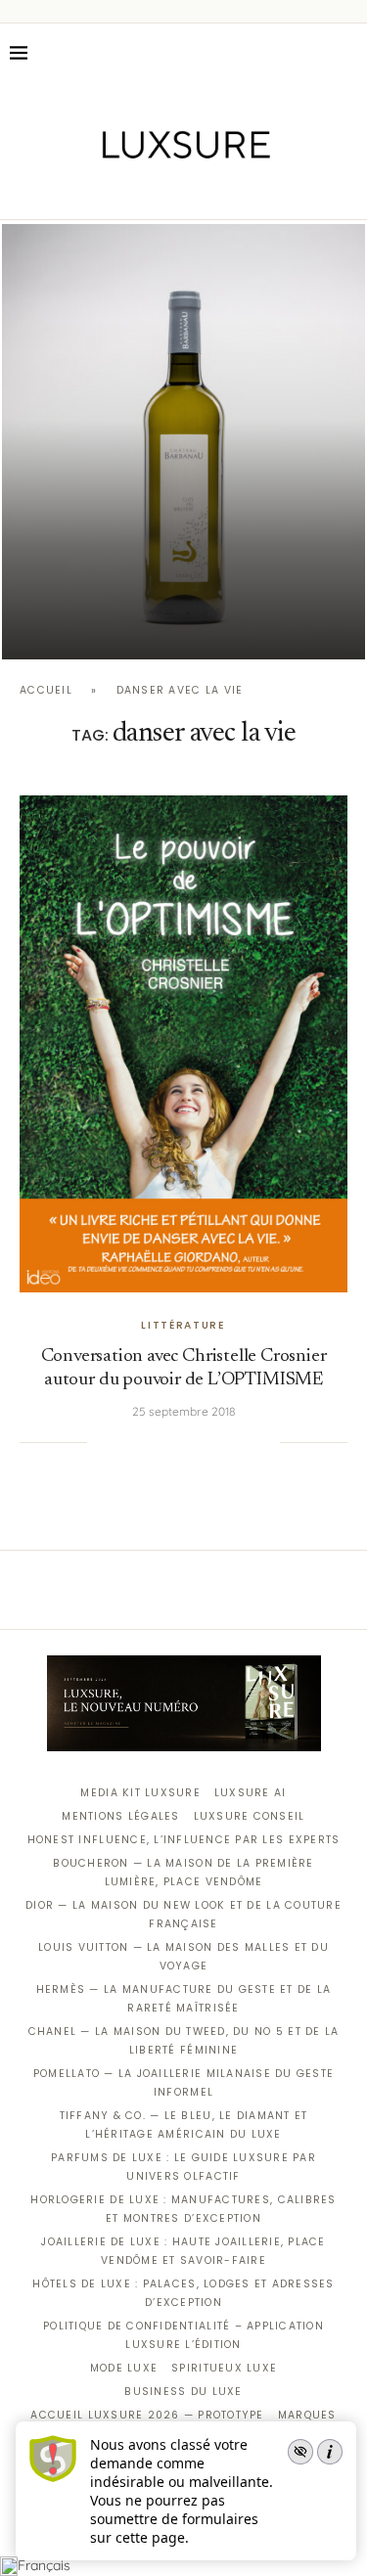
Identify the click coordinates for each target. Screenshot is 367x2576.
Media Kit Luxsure (140, 1793)
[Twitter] (142, 192)
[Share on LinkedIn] (186, 1442)
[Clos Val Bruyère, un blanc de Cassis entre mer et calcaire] (183, 442)
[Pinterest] (197, 192)
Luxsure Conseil (250, 1816)
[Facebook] (115, 192)
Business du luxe (183, 2392)
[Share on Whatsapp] (206, 1442)
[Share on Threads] (225, 1442)
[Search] (347, 53)
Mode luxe (124, 2368)
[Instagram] (170, 192)
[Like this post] (102, 1442)
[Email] (252, 192)
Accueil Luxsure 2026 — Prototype (147, 2415)
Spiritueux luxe (224, 2368)
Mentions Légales (120, 1816)
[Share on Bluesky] (246, 1442)
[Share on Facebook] (125, 1442)
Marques (307, 2415)
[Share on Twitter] (146, 1442)
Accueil (46, 690)
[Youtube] (225, 192)
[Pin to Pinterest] (165, 1442)
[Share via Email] (265, 1442)
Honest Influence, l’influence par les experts (184, 1840)
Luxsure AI (251, 1793)
